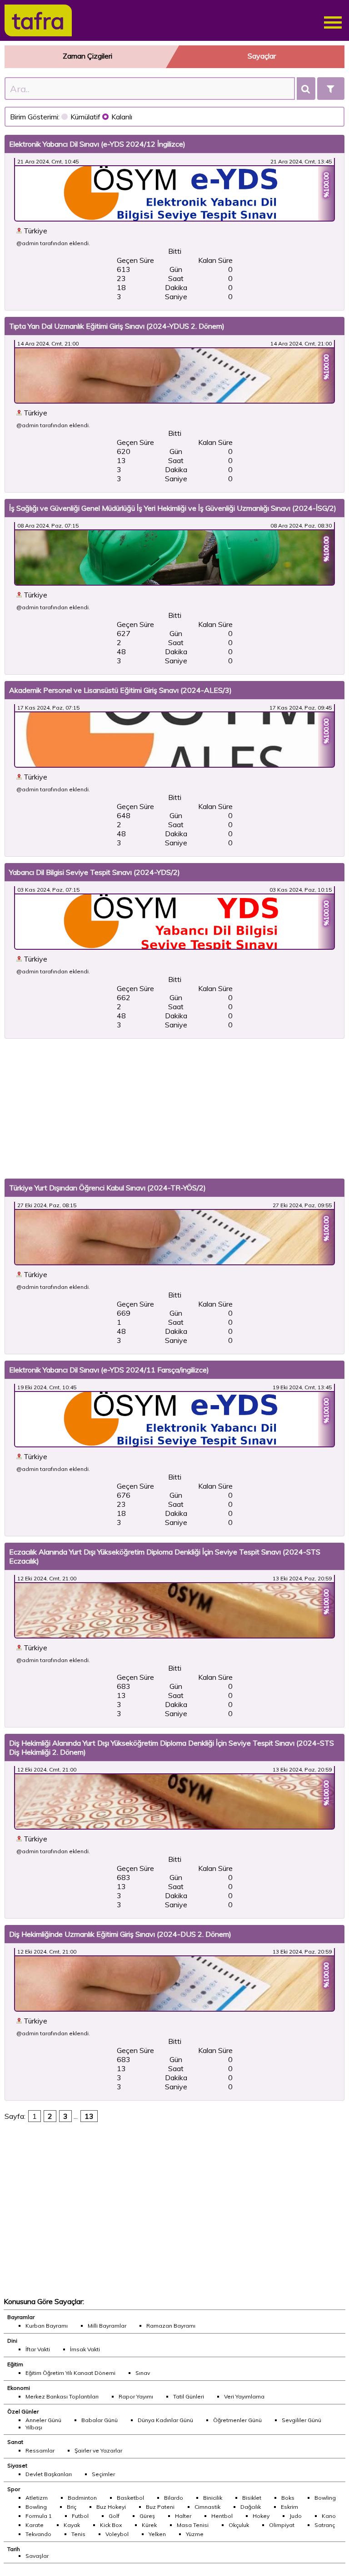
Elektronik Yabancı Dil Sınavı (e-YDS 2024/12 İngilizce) (97, 144)
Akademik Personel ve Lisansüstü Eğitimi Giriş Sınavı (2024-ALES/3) (120, 690)
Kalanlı (122, 117)
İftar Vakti (38, 2349)
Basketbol (130, 2498)
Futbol (80, 2516)
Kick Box (111, 2525)
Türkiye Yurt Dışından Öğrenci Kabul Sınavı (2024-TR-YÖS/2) (107, 1188)
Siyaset (17, 2465)
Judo (296, 2516)
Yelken (157, 2534)
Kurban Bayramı (47, 2326)
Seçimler (103, 2474)
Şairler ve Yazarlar (98, 2450)
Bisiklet (252, 2498)
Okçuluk (239, 2525)
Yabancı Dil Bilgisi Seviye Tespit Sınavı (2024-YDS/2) (95, 872)
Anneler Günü (43, 2420)
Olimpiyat (282, 2525)
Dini (12, 2341)
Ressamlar (40, 2450)
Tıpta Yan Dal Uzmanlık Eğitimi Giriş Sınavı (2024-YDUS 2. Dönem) (117, 326)
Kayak (72, 2525)
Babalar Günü (100, 2420)
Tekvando (38, 2534)
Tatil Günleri (189, 2396)
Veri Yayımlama (244, 2396)
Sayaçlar (262, 56)
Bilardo (174, 2498)
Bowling (325, 2498)
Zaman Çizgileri (87, 56)
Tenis (78, 2534)
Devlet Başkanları (49, 2474)
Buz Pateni (160, 2507)
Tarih (14, 2549)
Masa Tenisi (193, 2525)
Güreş (147, 2516)
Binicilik (213, 2498)
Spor (14, 2489)
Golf (114, 2516)
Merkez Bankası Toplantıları (62, 2396)
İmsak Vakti (85, 2349)
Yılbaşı (34, 2427)
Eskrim (289, 2507)
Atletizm (37, 2498)
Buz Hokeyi (111, 2507)
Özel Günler (23, 2411)
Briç (72, 2507)
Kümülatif (86, 117)
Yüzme (195, 2534)
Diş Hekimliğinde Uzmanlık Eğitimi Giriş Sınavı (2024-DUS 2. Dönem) (120, 1934)
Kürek (149, 2525)
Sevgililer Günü (302, 2420)
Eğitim (15, 2364)
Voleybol (117, 2534)
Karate (35, 2525)
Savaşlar (37, 2556)
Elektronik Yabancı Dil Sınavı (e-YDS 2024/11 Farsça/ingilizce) (109, 1370)
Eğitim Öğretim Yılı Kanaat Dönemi (70, 2373)
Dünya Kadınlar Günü (165, 2420)
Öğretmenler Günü (237, 2420)
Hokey (261, 2516)
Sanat (15, 2442)
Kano (329, 2516)
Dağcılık (251, 2507)
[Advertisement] (174, 1109)
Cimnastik (207, 2507)
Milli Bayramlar (107, 2326)
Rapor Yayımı (136, 2396)
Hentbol (222, 2516)
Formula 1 (39, 2516)
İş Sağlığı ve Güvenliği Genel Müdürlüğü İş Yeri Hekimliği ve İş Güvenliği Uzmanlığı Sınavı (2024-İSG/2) (173, 508)
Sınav (143, 2373)
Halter (183, 2516)
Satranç (325, 2525)
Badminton (82, 2498)
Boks (288, 2498)
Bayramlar (21, 2317)
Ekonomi (19, 2388)
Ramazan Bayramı (171, 2326)
